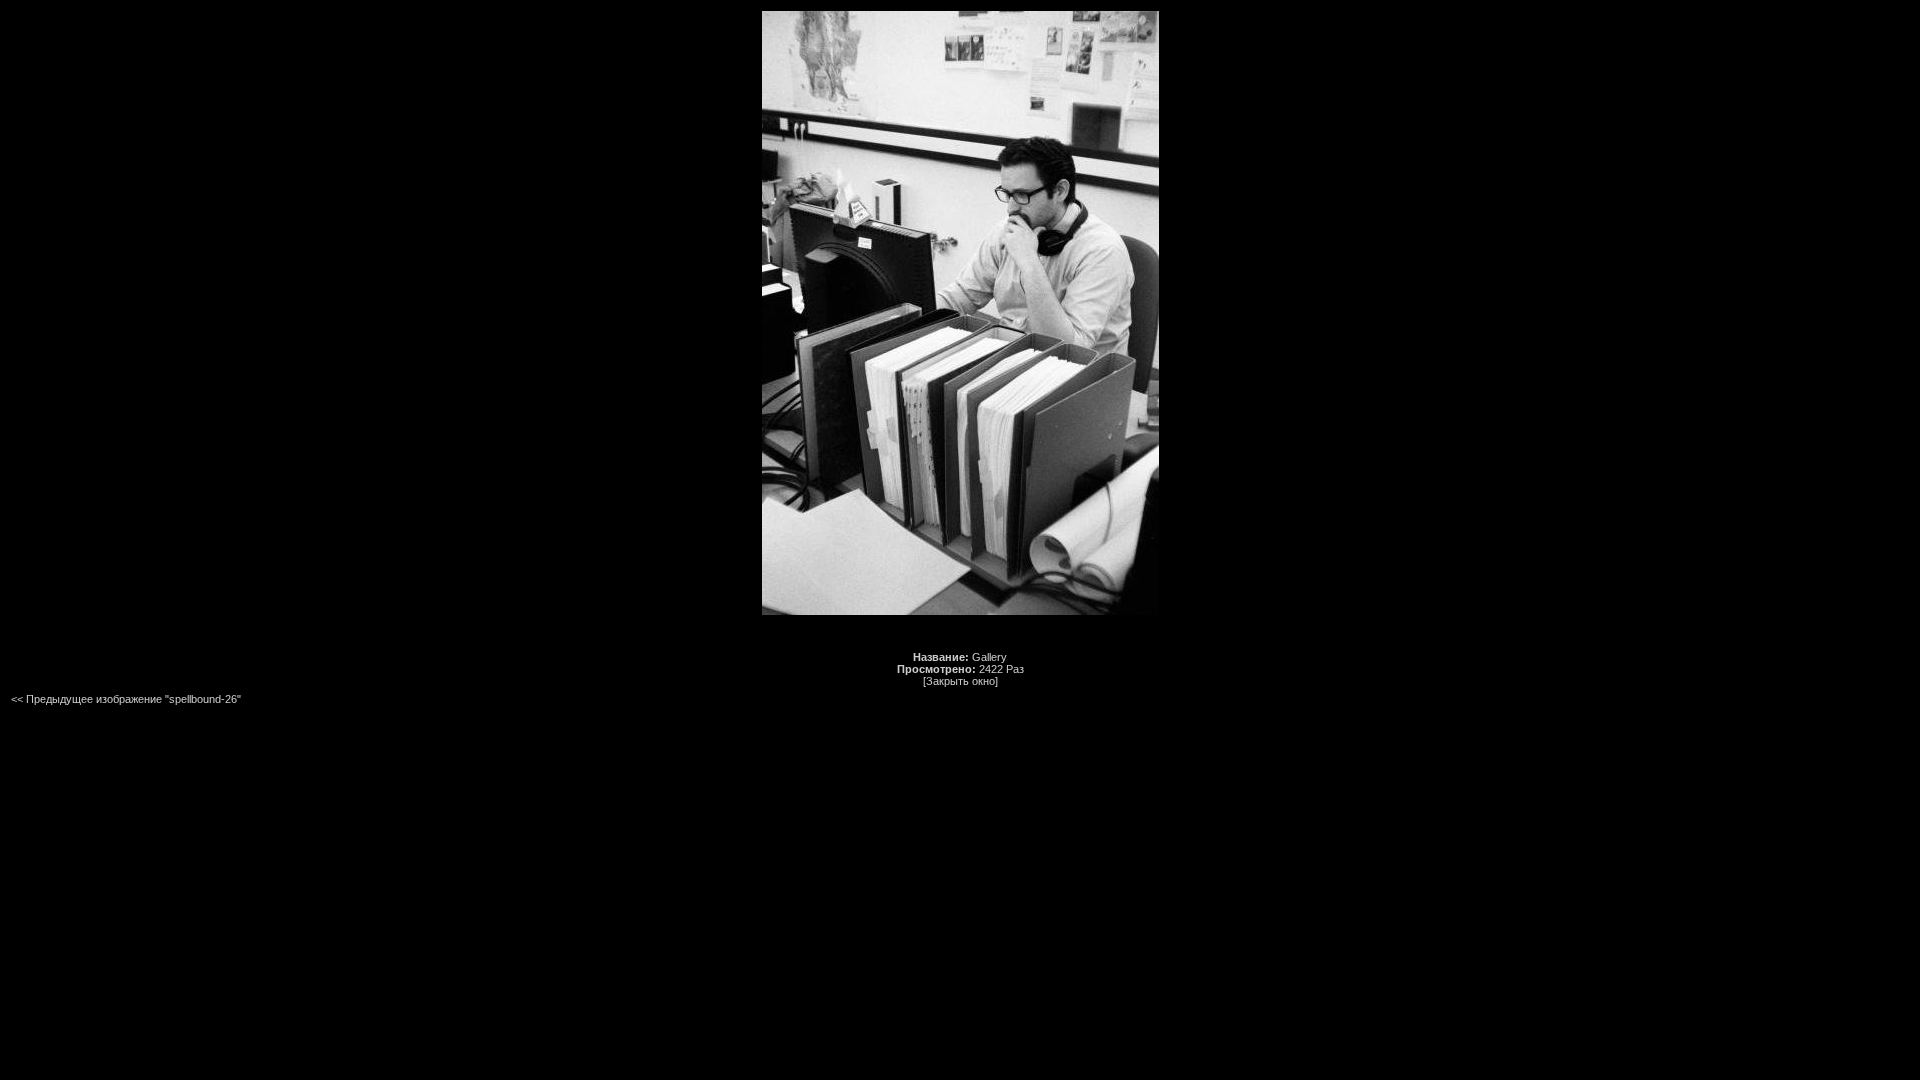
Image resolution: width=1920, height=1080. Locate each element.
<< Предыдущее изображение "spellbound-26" (126, 699)
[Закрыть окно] (960, 681)
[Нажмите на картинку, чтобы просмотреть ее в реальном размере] (960, 611)
